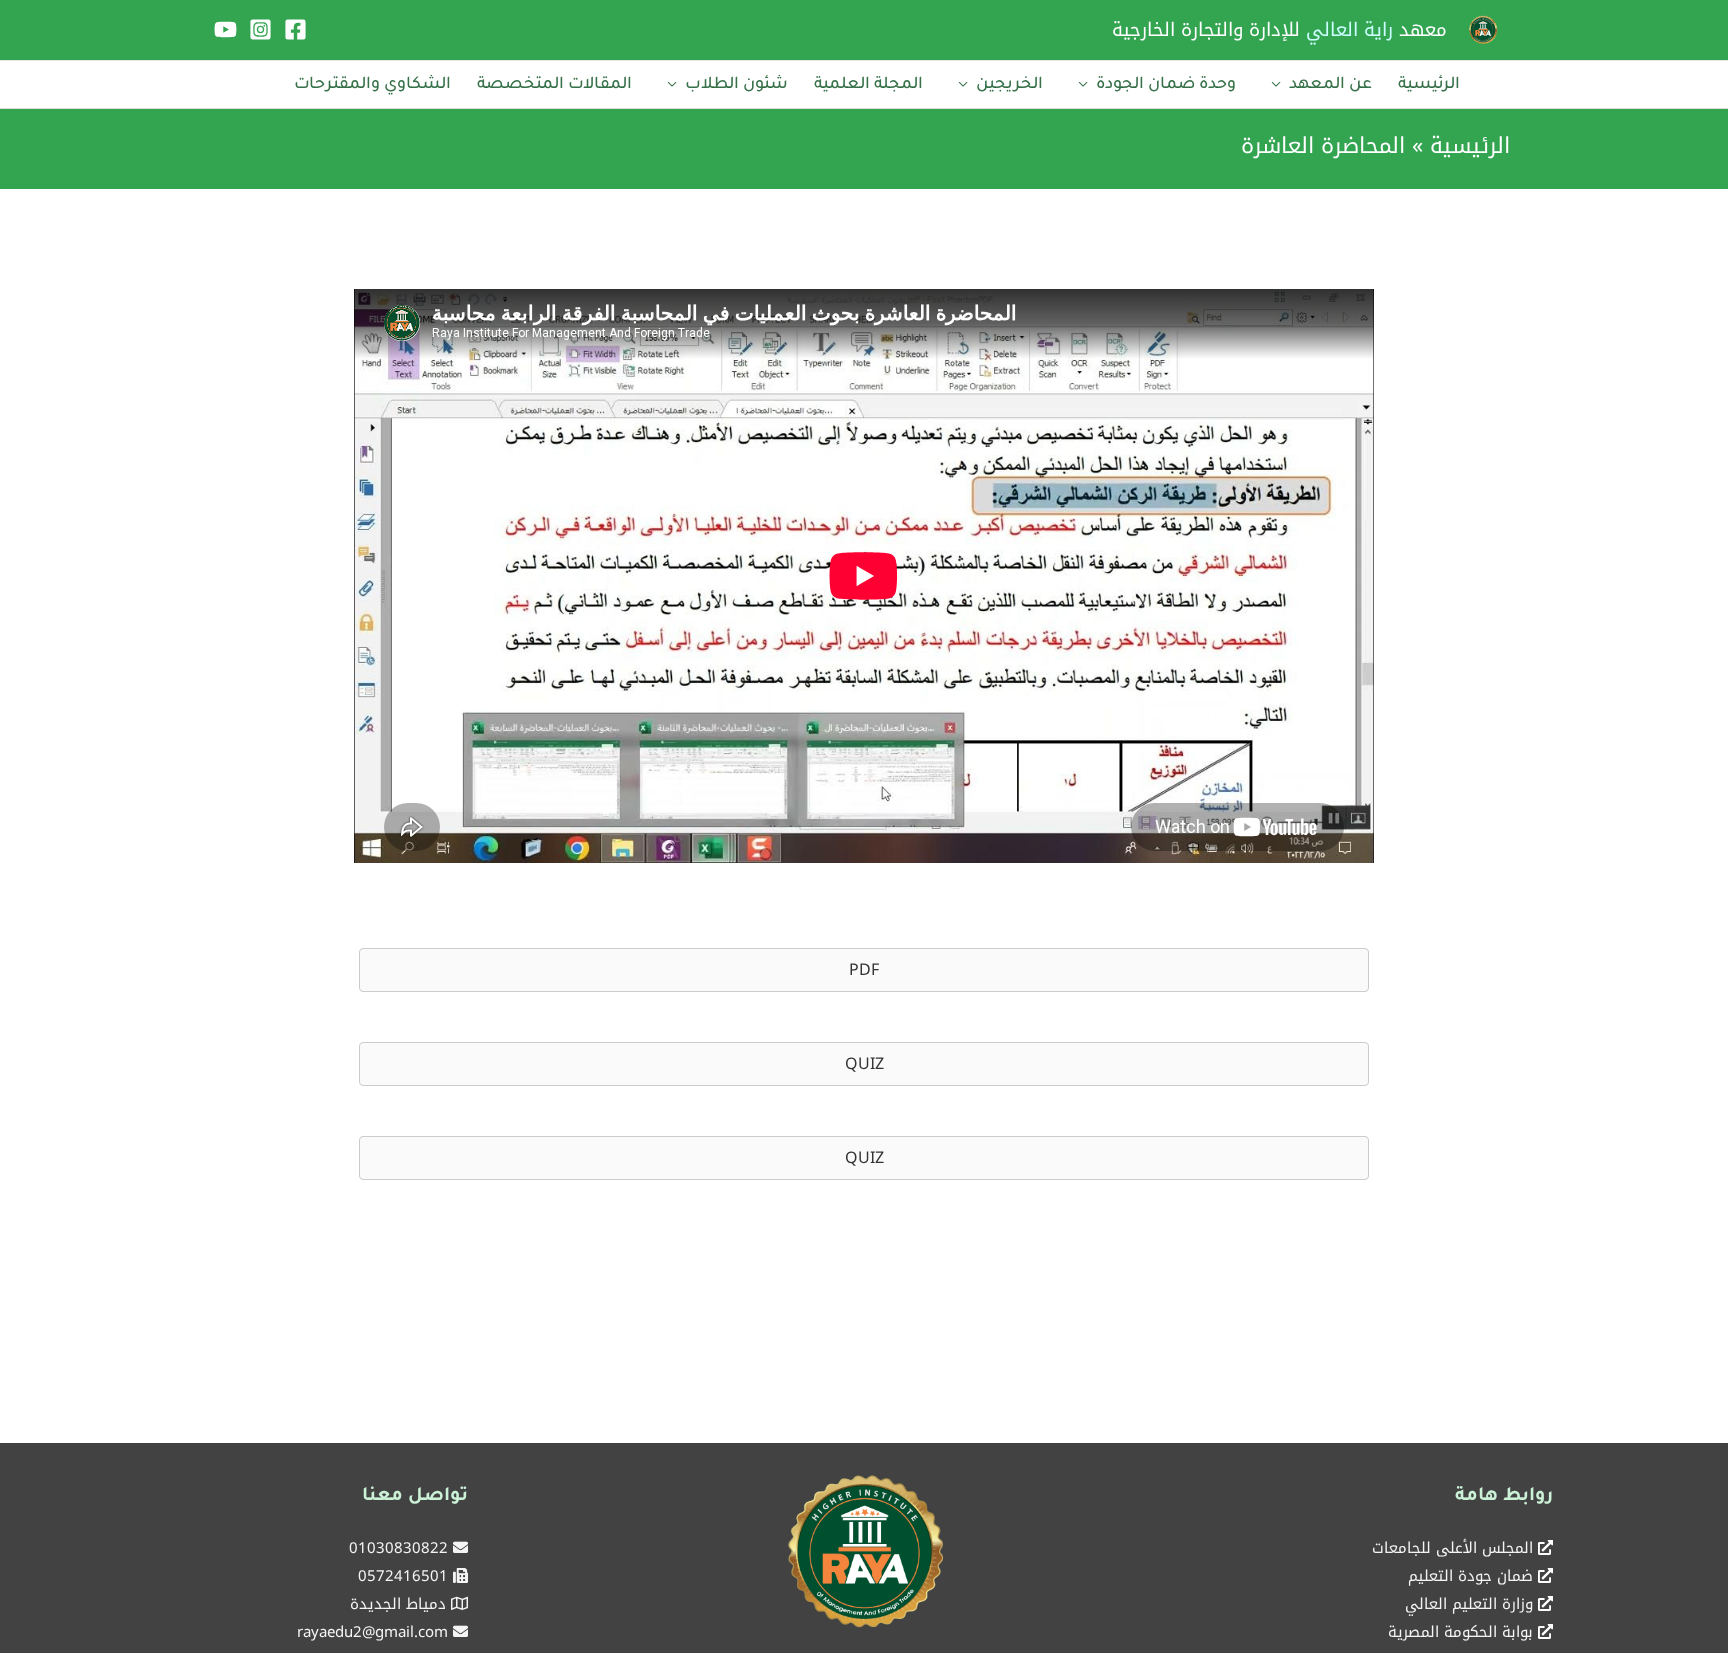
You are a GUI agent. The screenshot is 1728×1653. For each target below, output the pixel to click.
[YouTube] (225, 29)
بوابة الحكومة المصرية (1460, 1632)
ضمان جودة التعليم (1470, 1576)
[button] (864, 970)
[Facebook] (295, 29)
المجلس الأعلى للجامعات (1452, 1548)
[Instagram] (260, 29)
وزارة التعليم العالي (1469, 1604)
